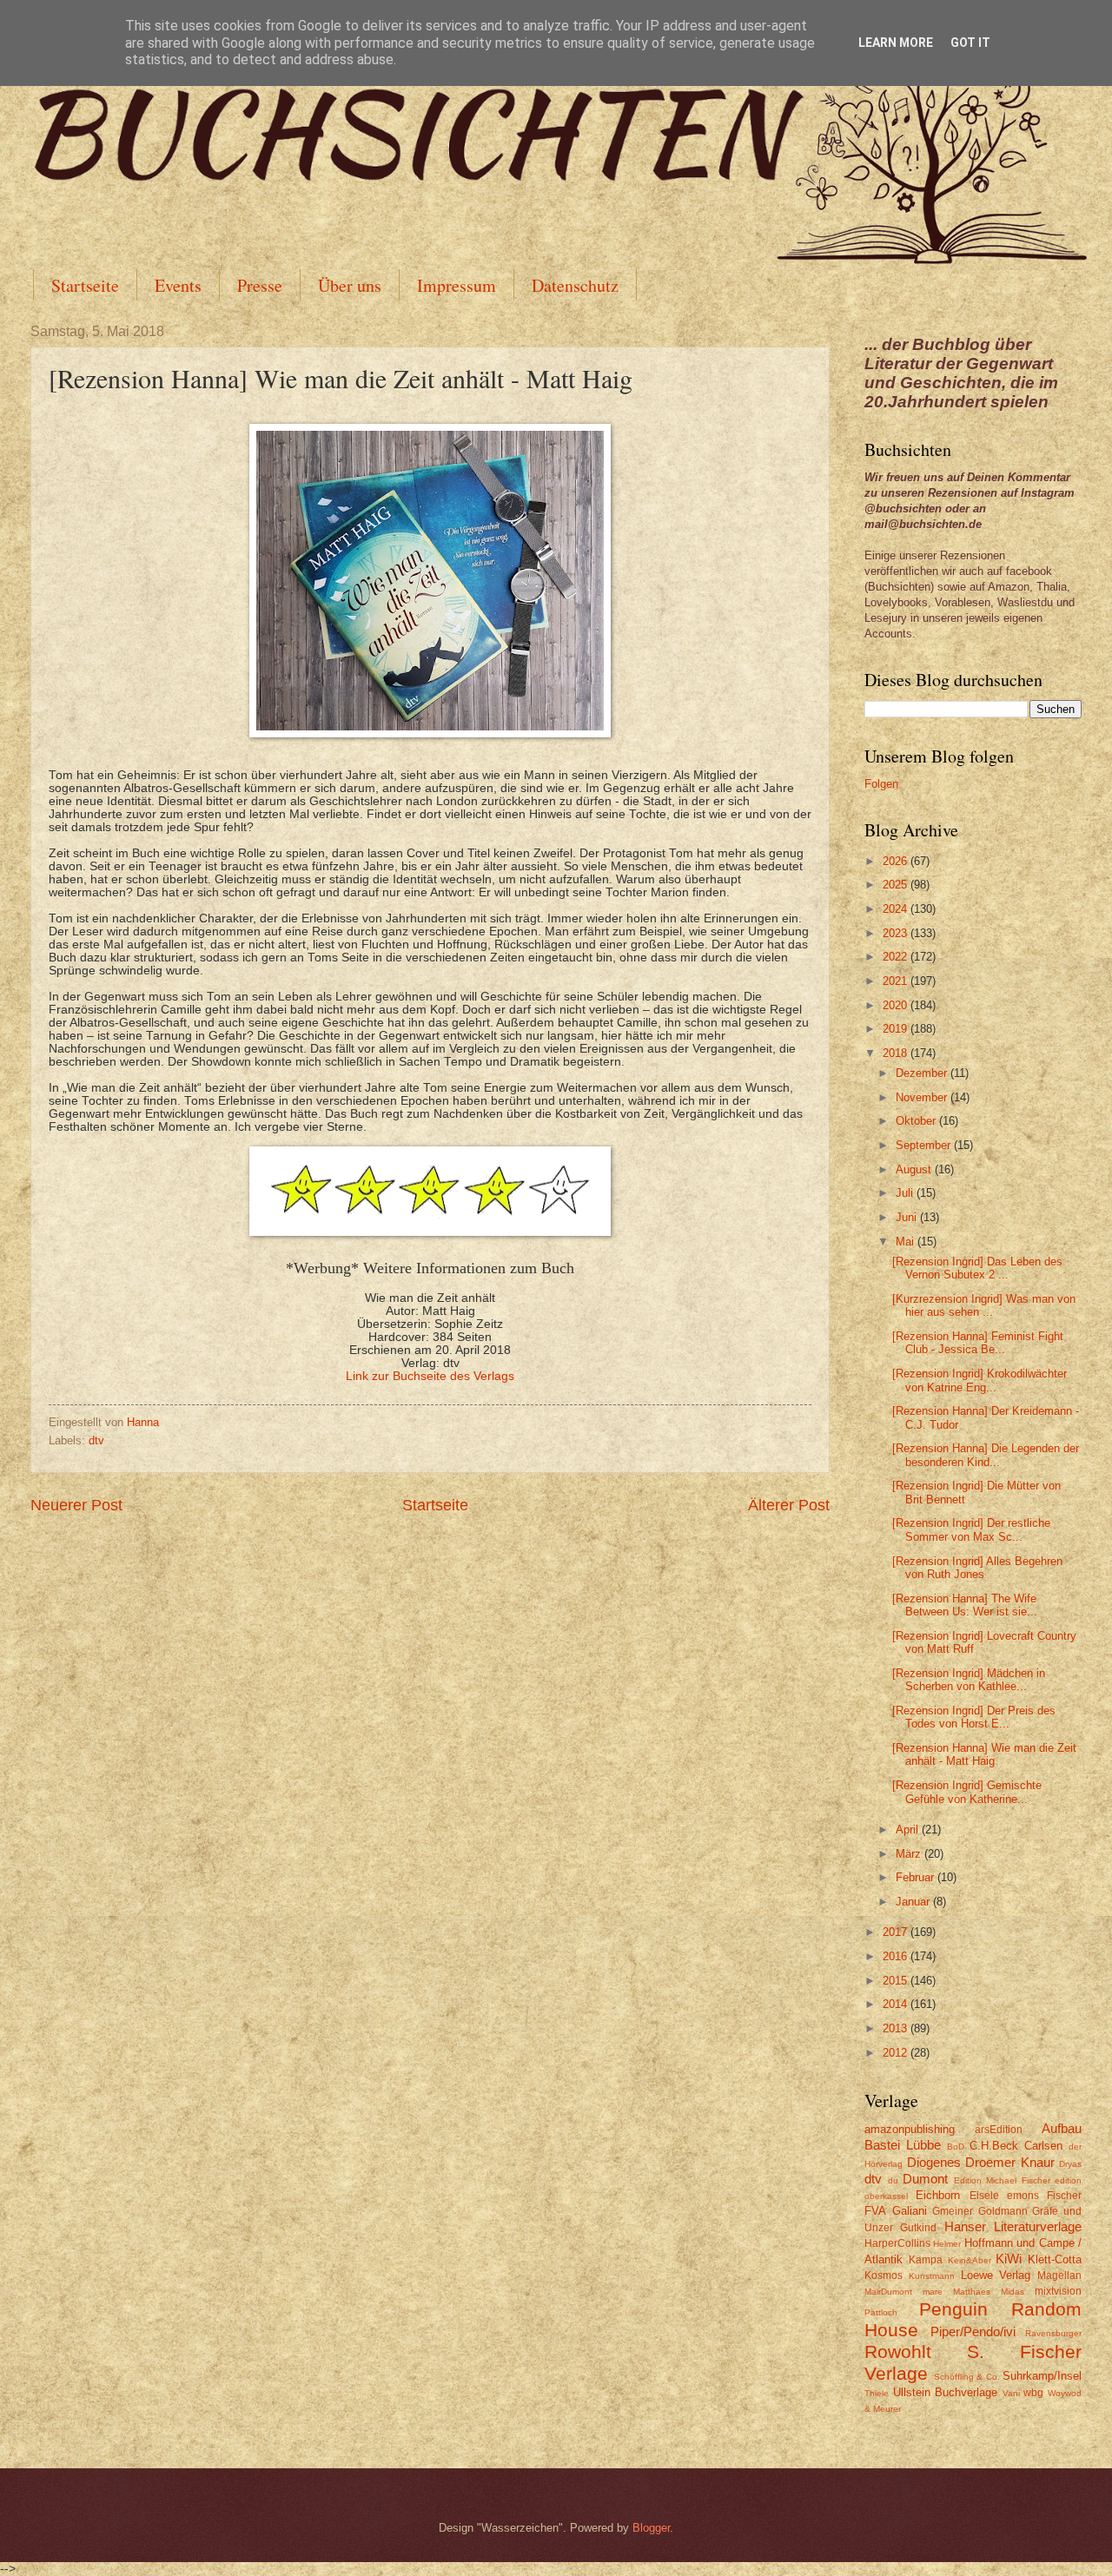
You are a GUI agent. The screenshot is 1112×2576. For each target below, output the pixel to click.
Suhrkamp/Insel (1042, 2376)
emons (1023, 2196)
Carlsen (1043, 2146)
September (925, 1145)
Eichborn (938, 2195)
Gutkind (918, 2228)
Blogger (651, 2528)
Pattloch (881, 2312)
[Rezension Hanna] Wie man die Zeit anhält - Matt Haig (984, 1754)
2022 (897, 957)
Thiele (877, 2393)
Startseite (85, 285)
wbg (1033, 2393)
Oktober (917, 1121)
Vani (1011, 2393)
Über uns (350, 285)
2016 (897, 1956)
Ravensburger (1053, 2333)
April (909, 1830)
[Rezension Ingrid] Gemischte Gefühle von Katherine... (967, 1792)
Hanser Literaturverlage (1013, 2226)
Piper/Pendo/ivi (973, 2332)
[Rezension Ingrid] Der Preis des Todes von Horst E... (974, 1717)
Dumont (925, 2179)
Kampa (926, 2260)
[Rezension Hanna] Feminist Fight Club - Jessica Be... (978, 1343)
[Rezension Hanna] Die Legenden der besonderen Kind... (986, 1455)
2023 (897, 933)
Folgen (881, 784)
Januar (914, 1902)
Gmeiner (953, 2211)
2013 (897, 2028)
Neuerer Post (76, 1505)
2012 (897, 2053)
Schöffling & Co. (967, 2377)
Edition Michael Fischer (1002, 2180)
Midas (1013, 2292)
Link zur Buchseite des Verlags (430, 1376)
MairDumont (888, 2292)
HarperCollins (897, 2243)
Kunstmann (932, 2276)
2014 (897, 2004)
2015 (897, 1981)
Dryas (1070, 2164)
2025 (897, 885)
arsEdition (999, 2130)
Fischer (1064, 2196)
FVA (875, 2211)
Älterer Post (789, 1505)
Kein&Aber (970, 2260)
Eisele (984, 2196)
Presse (260, 285)
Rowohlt (898, 2351)
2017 (897, 1932)
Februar (917, 1877)
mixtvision (1058, 2291)
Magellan (1059, 2275)
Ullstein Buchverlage (946, 2392)
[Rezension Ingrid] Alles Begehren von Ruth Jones (977, 1568)
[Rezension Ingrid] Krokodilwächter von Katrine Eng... (980, 1380)
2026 (897, 861)
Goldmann (1003, 2211)
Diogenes (934, 2162)
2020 (897, 1005)
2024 (897, 909)
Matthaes (972, 2292)
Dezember (923, 1073)
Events (178, 285)
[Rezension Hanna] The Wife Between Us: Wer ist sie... (965, 1605)
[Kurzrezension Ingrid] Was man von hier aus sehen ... (984, 1305)
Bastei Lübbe (903, 2145)
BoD (956, 2147)
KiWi (1009, 2259)
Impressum (457, 285)
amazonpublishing (910, 2129)
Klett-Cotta (1055, 2259)
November (923, 1097)
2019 (897, 1029)
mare (933, 2292)
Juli (906, 1193)
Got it (970, 43)
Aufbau (1062, 2128)
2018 (897, 1053)
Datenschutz (575, 285)
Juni (908, 1217)
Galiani (910, 2211)
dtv (96, 1440)
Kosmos (884, 2275)
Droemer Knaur (1010, 2162)
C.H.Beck (994, 2146)
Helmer (947, 2244)
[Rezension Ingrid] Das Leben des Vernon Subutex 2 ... (977, 1268)
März (910, 1854)
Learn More (896, 43)
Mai (907, 1242)
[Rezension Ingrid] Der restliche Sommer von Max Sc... (971, 1529)
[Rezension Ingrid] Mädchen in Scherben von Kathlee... (969, 1680)
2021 (897, 981)
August (915, 1169)
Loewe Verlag (996, 2275)
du (893, 2180)
